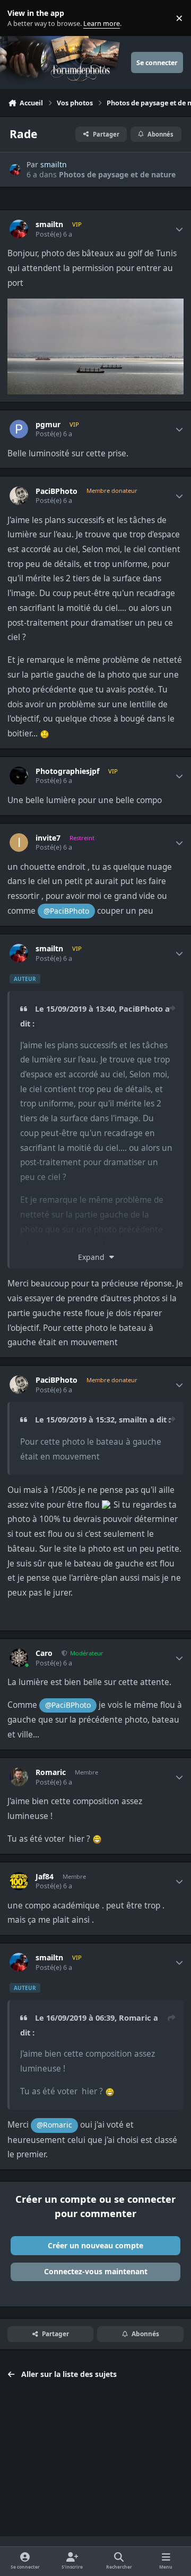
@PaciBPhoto (66, 911)
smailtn (54, 164)
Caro (44, 1653)
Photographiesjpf (67, 771)
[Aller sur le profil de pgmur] (19, 429)
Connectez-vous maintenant (96, 2271)
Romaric (51, 1772)
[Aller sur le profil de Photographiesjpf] (19, 776)
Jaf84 (45, 1877)
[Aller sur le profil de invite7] (19, 843)
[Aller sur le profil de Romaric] (19, 1777)
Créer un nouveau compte (95, 2245)
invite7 (48, 838)
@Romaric (54, 2125)
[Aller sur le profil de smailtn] (15, 170)
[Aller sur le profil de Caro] (19, 1658)
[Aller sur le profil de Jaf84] (19, 1881)
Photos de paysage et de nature (117, 174)
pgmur (48, 425)
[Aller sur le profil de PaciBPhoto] (19, 496)
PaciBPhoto (57, 491)
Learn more (20, 18)
